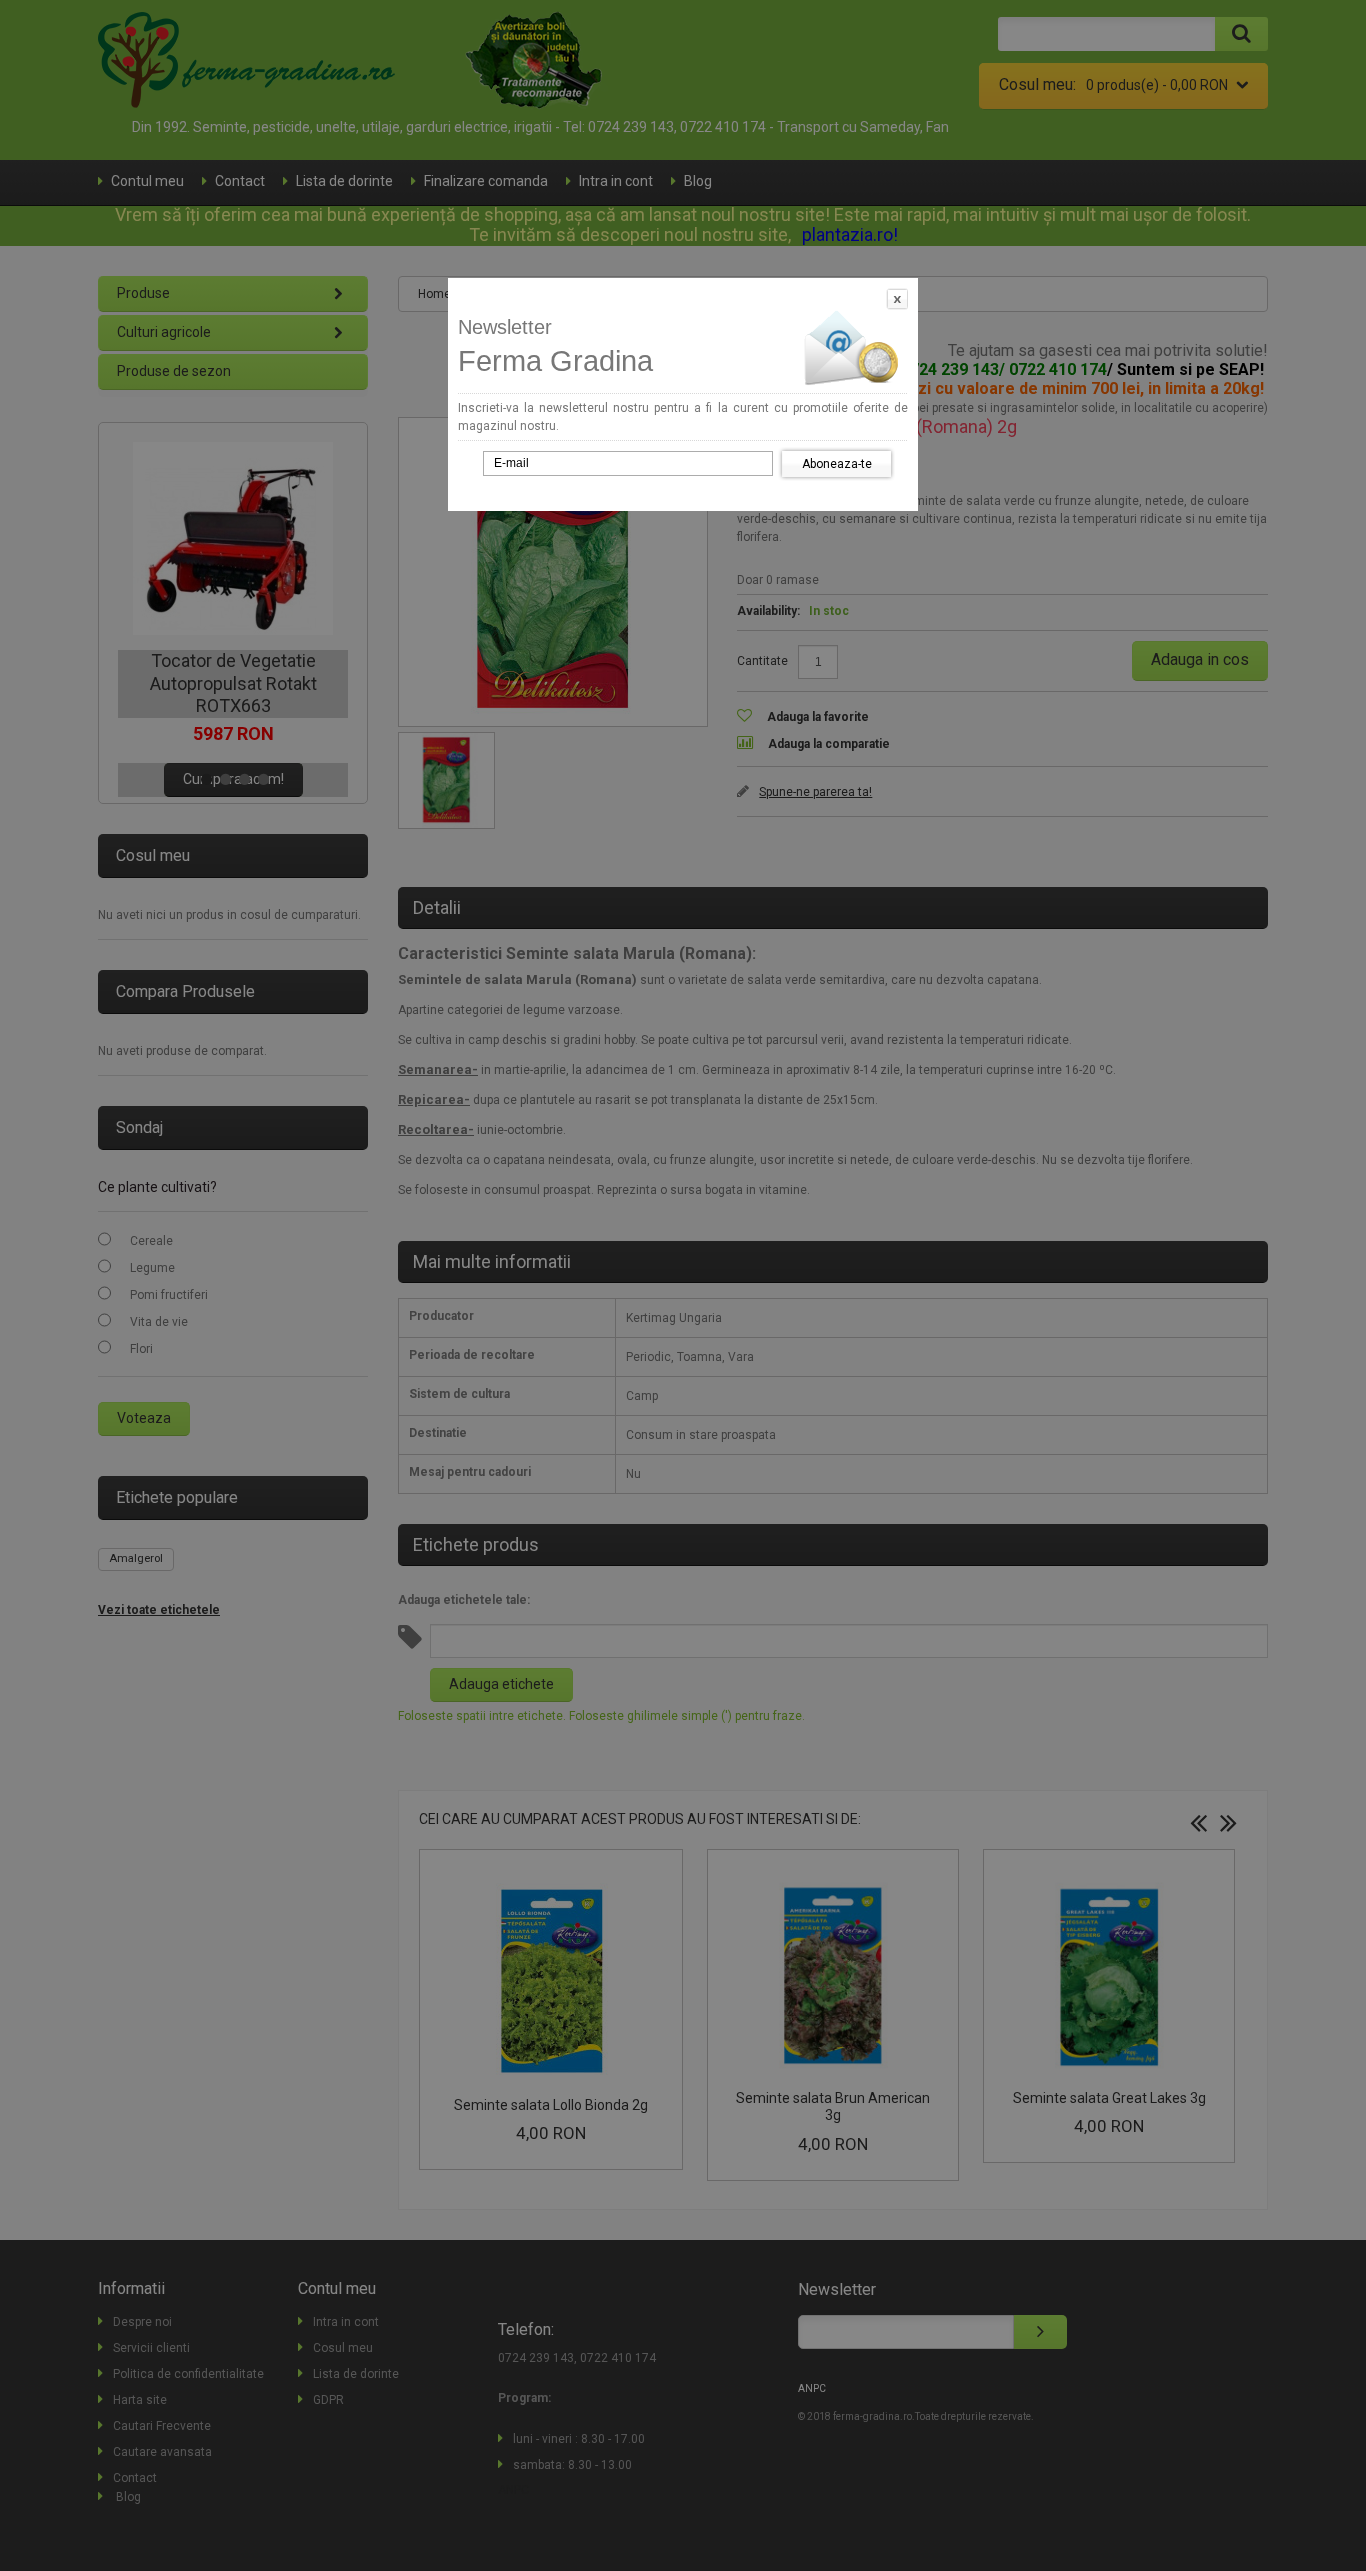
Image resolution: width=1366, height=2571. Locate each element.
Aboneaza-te (837, 464)
